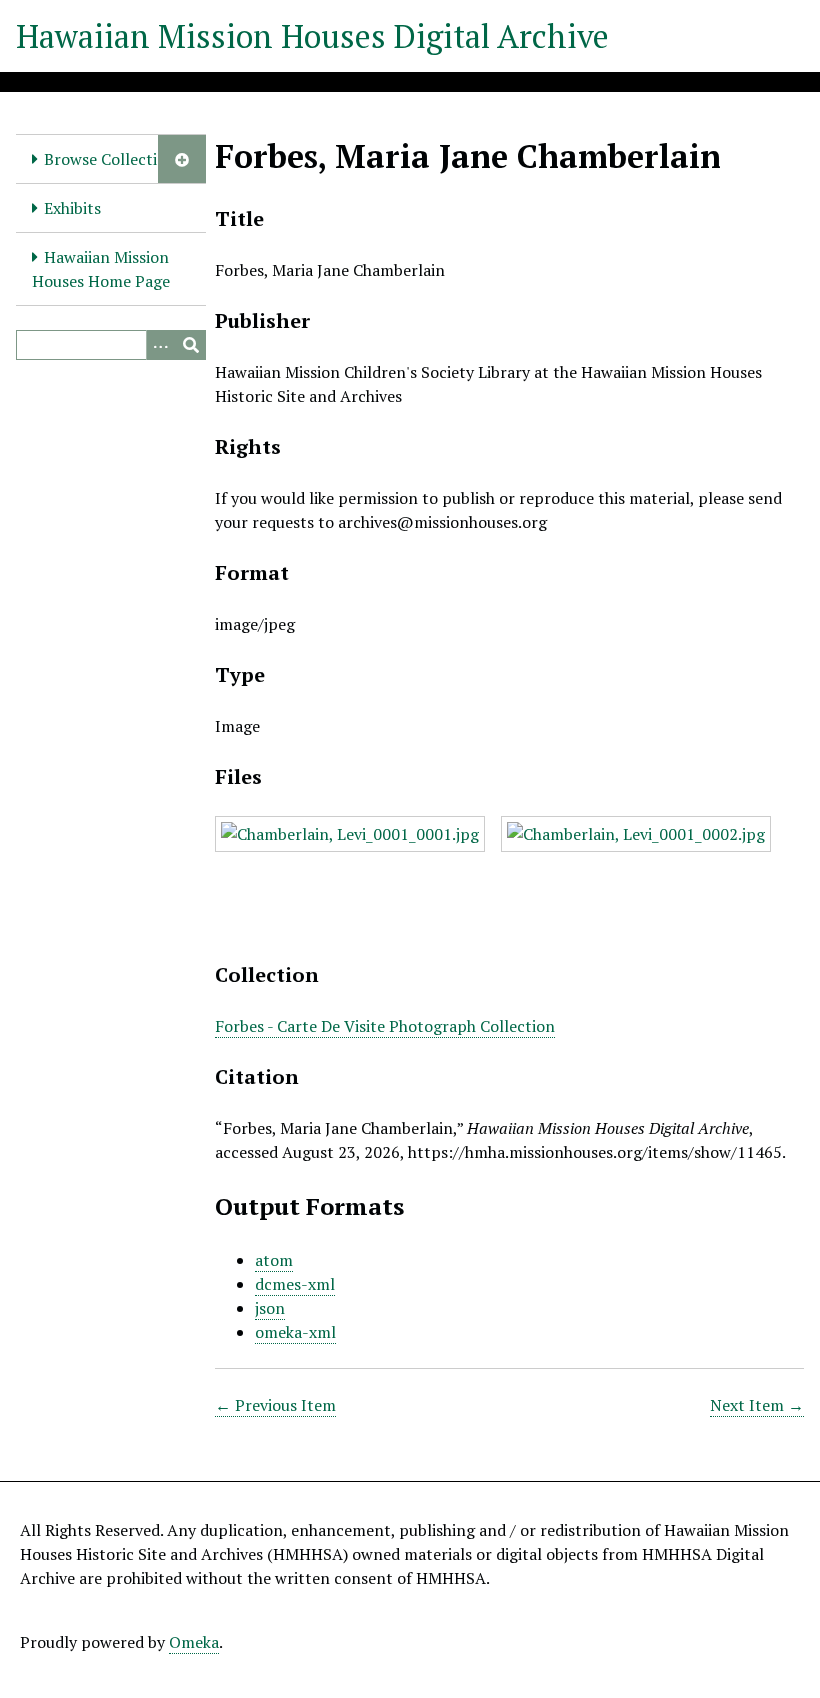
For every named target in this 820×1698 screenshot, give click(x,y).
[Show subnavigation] (182, 159)
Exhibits (72, 208)
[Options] (161, 345)
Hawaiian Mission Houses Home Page (101, 269)
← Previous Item (275, 1405)
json (270, 1308)
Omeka (194, 1642)
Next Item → (757, 1405)
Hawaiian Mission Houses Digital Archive (312, 36)
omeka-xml (295, 1332)
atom (274, 1260)
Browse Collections (113, 159)
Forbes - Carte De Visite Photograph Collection (385, 1026)
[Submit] (191, 345)
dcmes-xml (295, 1284)
